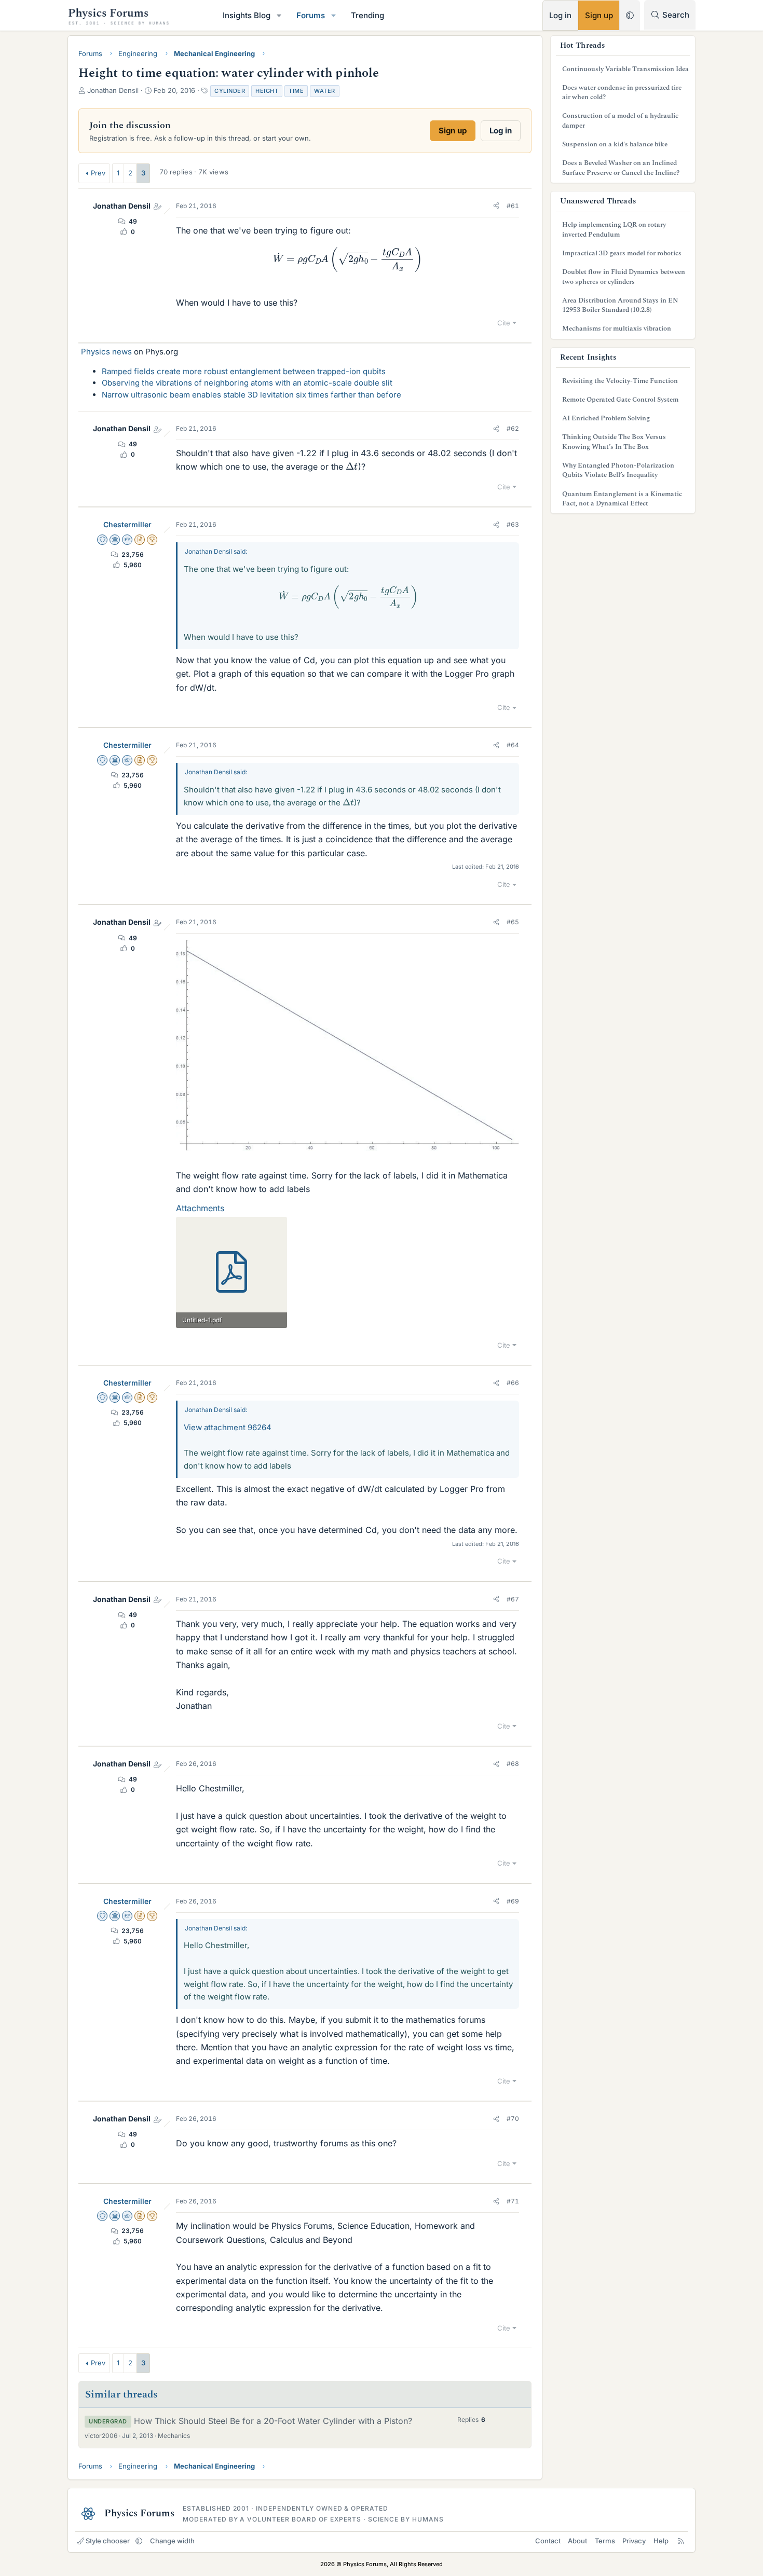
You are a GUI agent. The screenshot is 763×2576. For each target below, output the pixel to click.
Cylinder (230, 91)
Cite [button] (504, 323)
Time (296, 91)
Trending (367, 15)
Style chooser (108, 2541)
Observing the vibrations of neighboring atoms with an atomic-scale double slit (247, 383)
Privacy (634, 2541)
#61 (513, 206)
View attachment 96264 (228, 1427)
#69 (513, 1901)
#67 (513, 1599)
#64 (513, 745)
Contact (548, 2541)
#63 (513, 524)
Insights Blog (247, 15)
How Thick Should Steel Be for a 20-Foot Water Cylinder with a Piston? (273, 2421)
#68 (513, 1764)
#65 (513, 922)
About (577, 2541)
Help (661, 2541)
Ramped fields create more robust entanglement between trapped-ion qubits (244, 371)
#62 (513, 428)
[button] (279, 15)
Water (325, 91)
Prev (98, 173)
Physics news (106, 352)
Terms (605, 2541)
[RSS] (681, 2541)
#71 (513, 2201)
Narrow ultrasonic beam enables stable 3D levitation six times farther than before (251, 395)
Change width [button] (172, 2541)
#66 (513, 1383)
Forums (311, 15)
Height (267, 91)
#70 (513, 2119)
